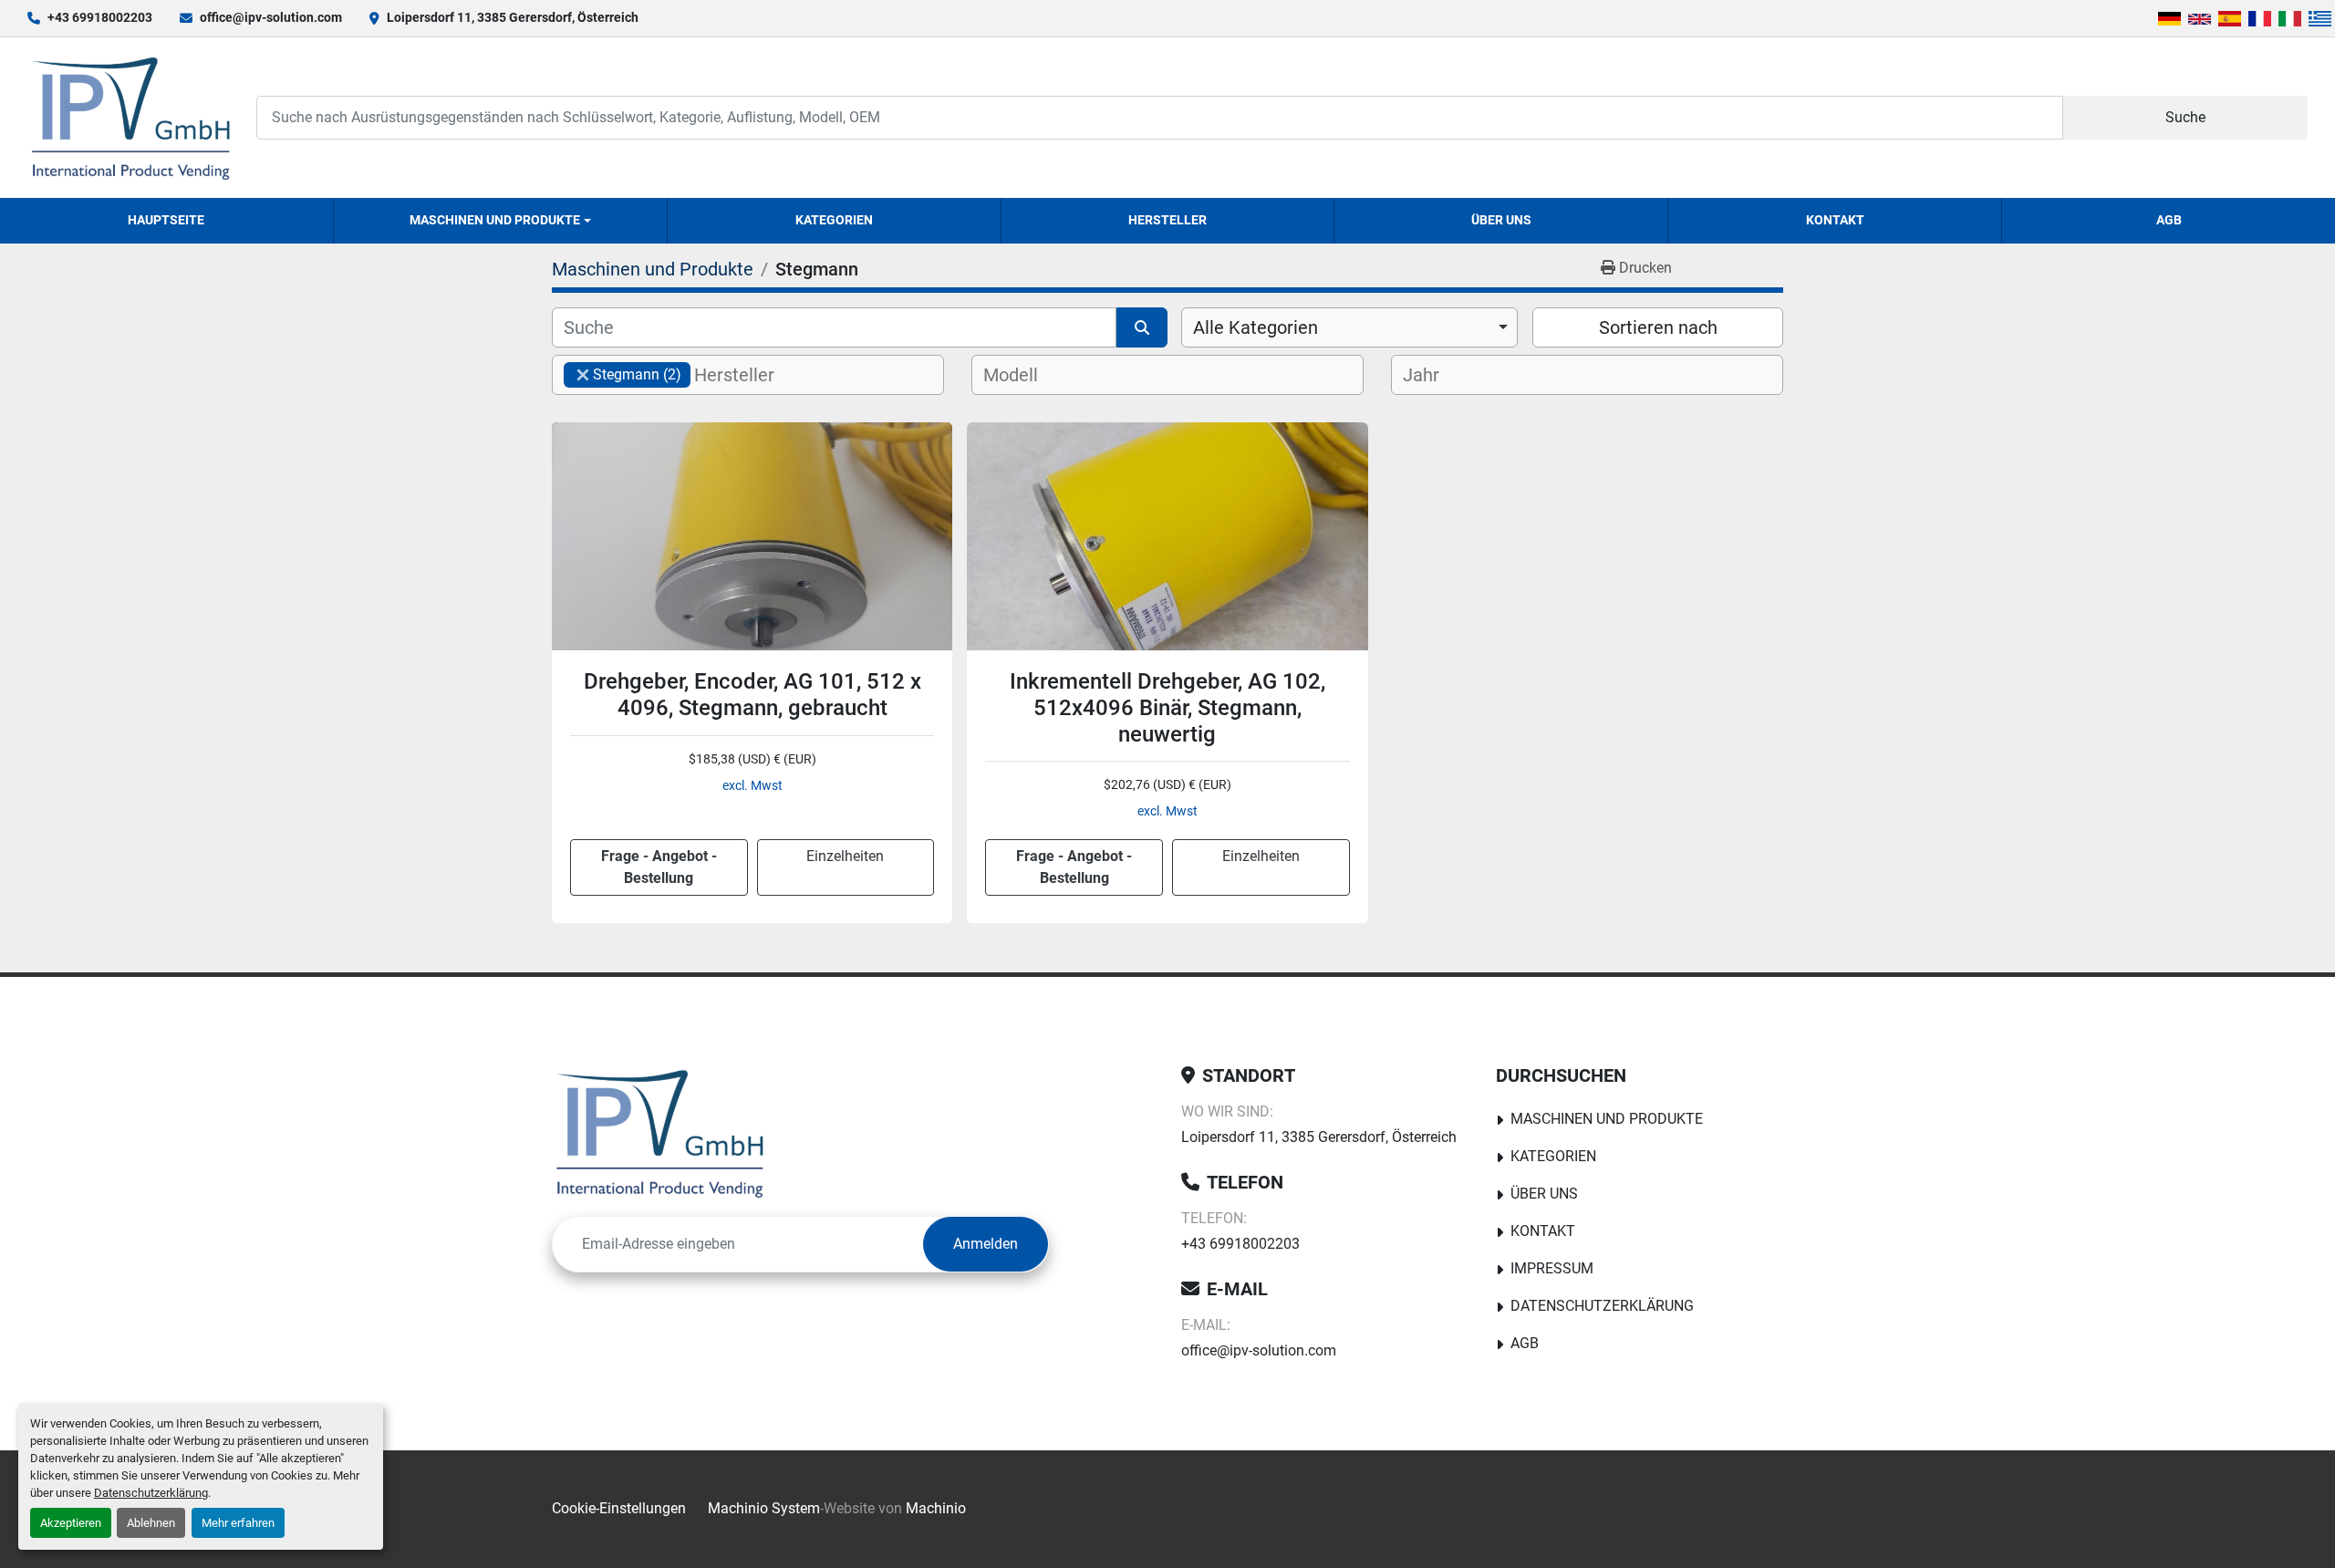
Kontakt (1835, 220)
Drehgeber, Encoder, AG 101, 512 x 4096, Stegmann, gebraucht (752, 695)
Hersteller (1167, 220)
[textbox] (749, 375)
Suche (2185, 117)
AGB (2169, 220)
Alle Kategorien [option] (1256, 327)
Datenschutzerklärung (151, 1493)
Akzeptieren (71, 1523)
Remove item (583, 375)
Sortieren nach (1658, 327)
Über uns (1501, 220)
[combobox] (1349, 327)
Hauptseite (166, 220)
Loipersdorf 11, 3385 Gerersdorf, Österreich (513, 17)
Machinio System (764, 1508)
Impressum (1552, 1268)
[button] (500, 221)
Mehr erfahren (238, 1523)
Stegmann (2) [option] (623, 374)
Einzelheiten (845, 856)
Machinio (936, 1508)
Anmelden (986, 1244)
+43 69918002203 (100, 17)
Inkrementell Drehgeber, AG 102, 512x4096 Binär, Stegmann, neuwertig (1167, 708)
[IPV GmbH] (660, 1133)
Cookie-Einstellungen (619, 1508)
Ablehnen (151, 1523)
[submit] (1142, 327)
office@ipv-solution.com (271, 17)
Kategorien (834, 220)
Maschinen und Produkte (495, 220)
